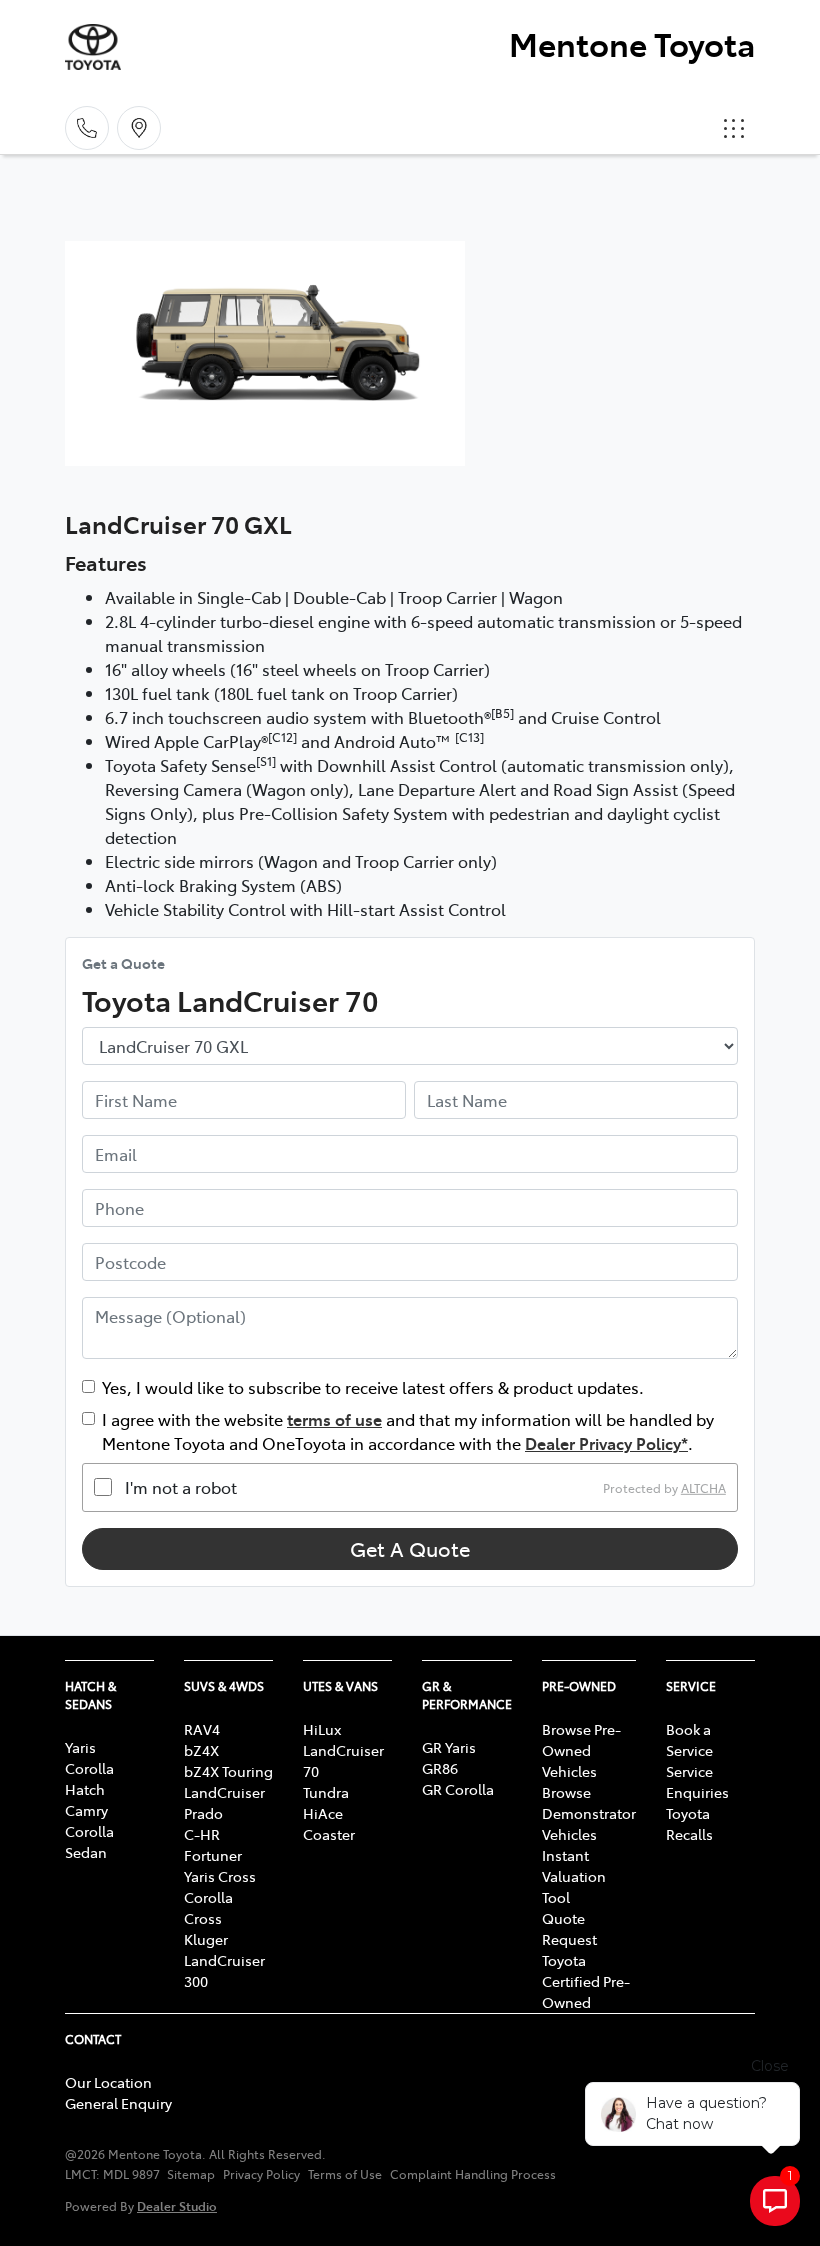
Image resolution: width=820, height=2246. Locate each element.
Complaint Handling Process (473, 2174)
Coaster (329, 1834)
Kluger (206, 1939)
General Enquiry (118, 2103)
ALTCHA (703, 1487)
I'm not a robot (181, 1487)
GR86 (440, 1768)
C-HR (202, 1834)
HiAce (323, 1813)
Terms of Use (345, 2174)
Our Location (108, 2082)
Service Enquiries (697, 1781)
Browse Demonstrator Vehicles (589, 1813)
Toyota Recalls (689, 1823)
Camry (86, 1810)
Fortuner (213, 1855)
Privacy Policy (261, 2174)
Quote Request (569, 1928)
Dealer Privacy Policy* (606, 1443)
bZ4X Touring (228, 1771)
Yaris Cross (220, 1876)
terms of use (334, 1419)
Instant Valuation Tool (574, 1876)
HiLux (322, 1729)
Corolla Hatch (89, 1778)
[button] (734, 128)
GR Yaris (449, 1747)
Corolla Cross (208, 1907)
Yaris (80, 1747)
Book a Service (689, 1739)
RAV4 (202, 1729)
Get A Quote (410, 1548)
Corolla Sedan (89, 1841)
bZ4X (201, 1750)
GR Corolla (458, 1789)
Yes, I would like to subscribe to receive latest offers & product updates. (373, 1387)
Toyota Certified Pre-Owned (586, 1981)
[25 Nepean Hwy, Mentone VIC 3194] (139, 128)
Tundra (326, 1792)
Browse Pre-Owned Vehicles (581, 1750)
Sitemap (191, 2174)
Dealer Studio (177, 2205)
